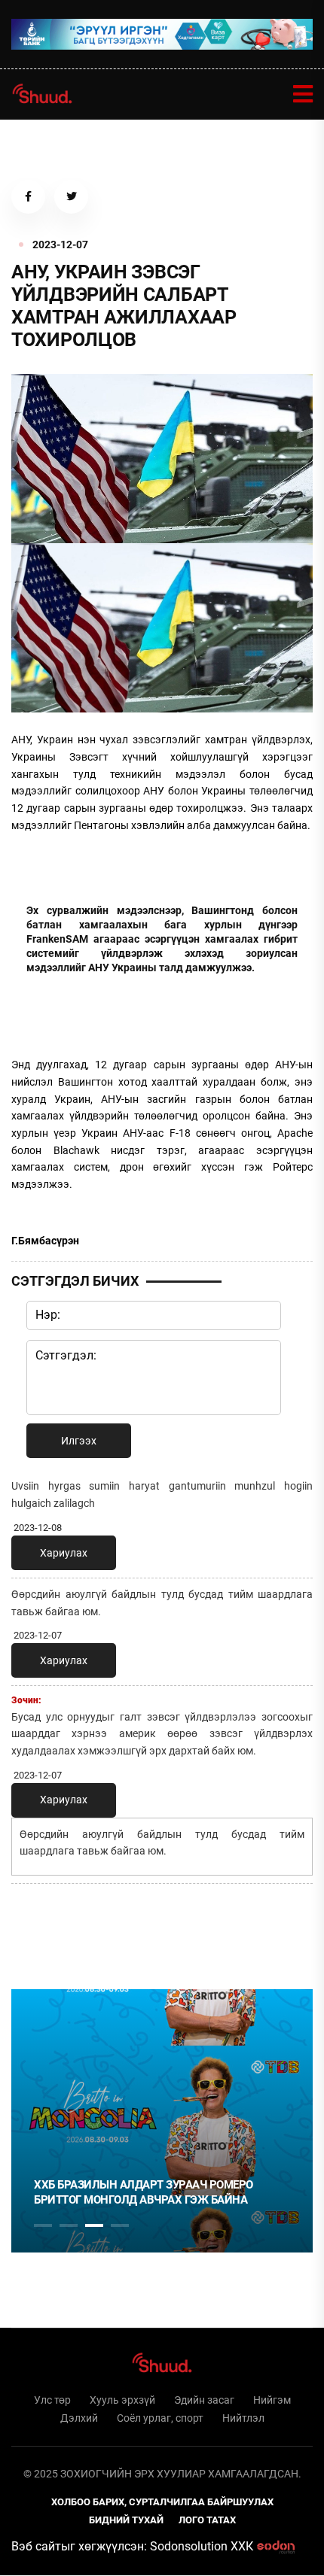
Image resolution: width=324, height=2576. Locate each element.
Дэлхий (79, 2418)
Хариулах (64, 1553)
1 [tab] (43, 1928)
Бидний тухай (126, 2520)
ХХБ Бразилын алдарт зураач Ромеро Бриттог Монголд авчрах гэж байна (144, 2192)
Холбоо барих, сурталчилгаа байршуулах (162, 2502)
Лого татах (207, 2520)
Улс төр (52, 2400)
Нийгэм (272, 2400)
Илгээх (79, 1441)
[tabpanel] (162, 2121)
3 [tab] (94, 2225)
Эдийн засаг (204, 2400)
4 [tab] (120, 2225)
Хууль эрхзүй (122, 2400)
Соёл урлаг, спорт (160, 2418)
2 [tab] (69, 2225)
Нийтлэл (243, 2418)
